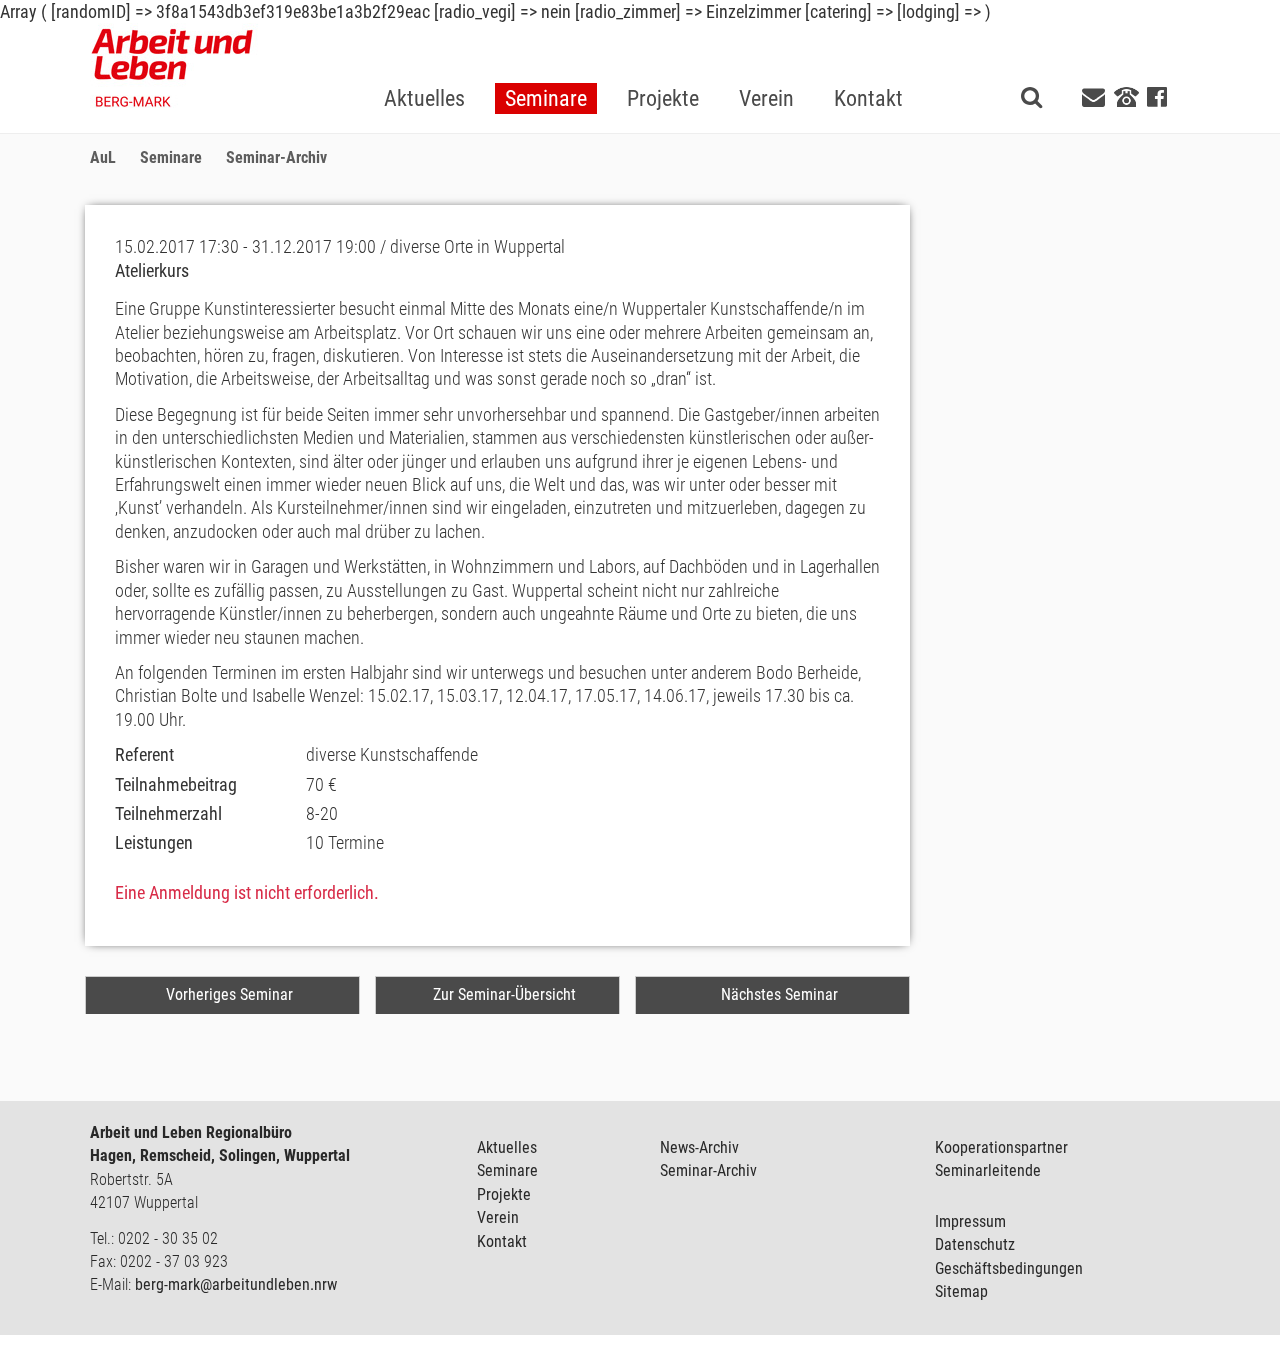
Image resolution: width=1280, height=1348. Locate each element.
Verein (498, 1217)
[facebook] (1157, 97)
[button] (546, 66)
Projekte (504, 1194)
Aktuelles (507, 1147)
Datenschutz (975, 1244)
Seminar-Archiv (708, 1170)
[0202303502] (1126, 96)
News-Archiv (699, 1147)
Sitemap (961, 1291)
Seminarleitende (988, 1170)
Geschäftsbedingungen (1009, 1268)
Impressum (970, 1221)
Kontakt (502, 1241)
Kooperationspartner (1001, 1147)
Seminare (507, 1170)
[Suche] (1031, 96)
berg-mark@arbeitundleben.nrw (236, 1284)
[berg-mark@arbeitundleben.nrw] (1096, 97)
